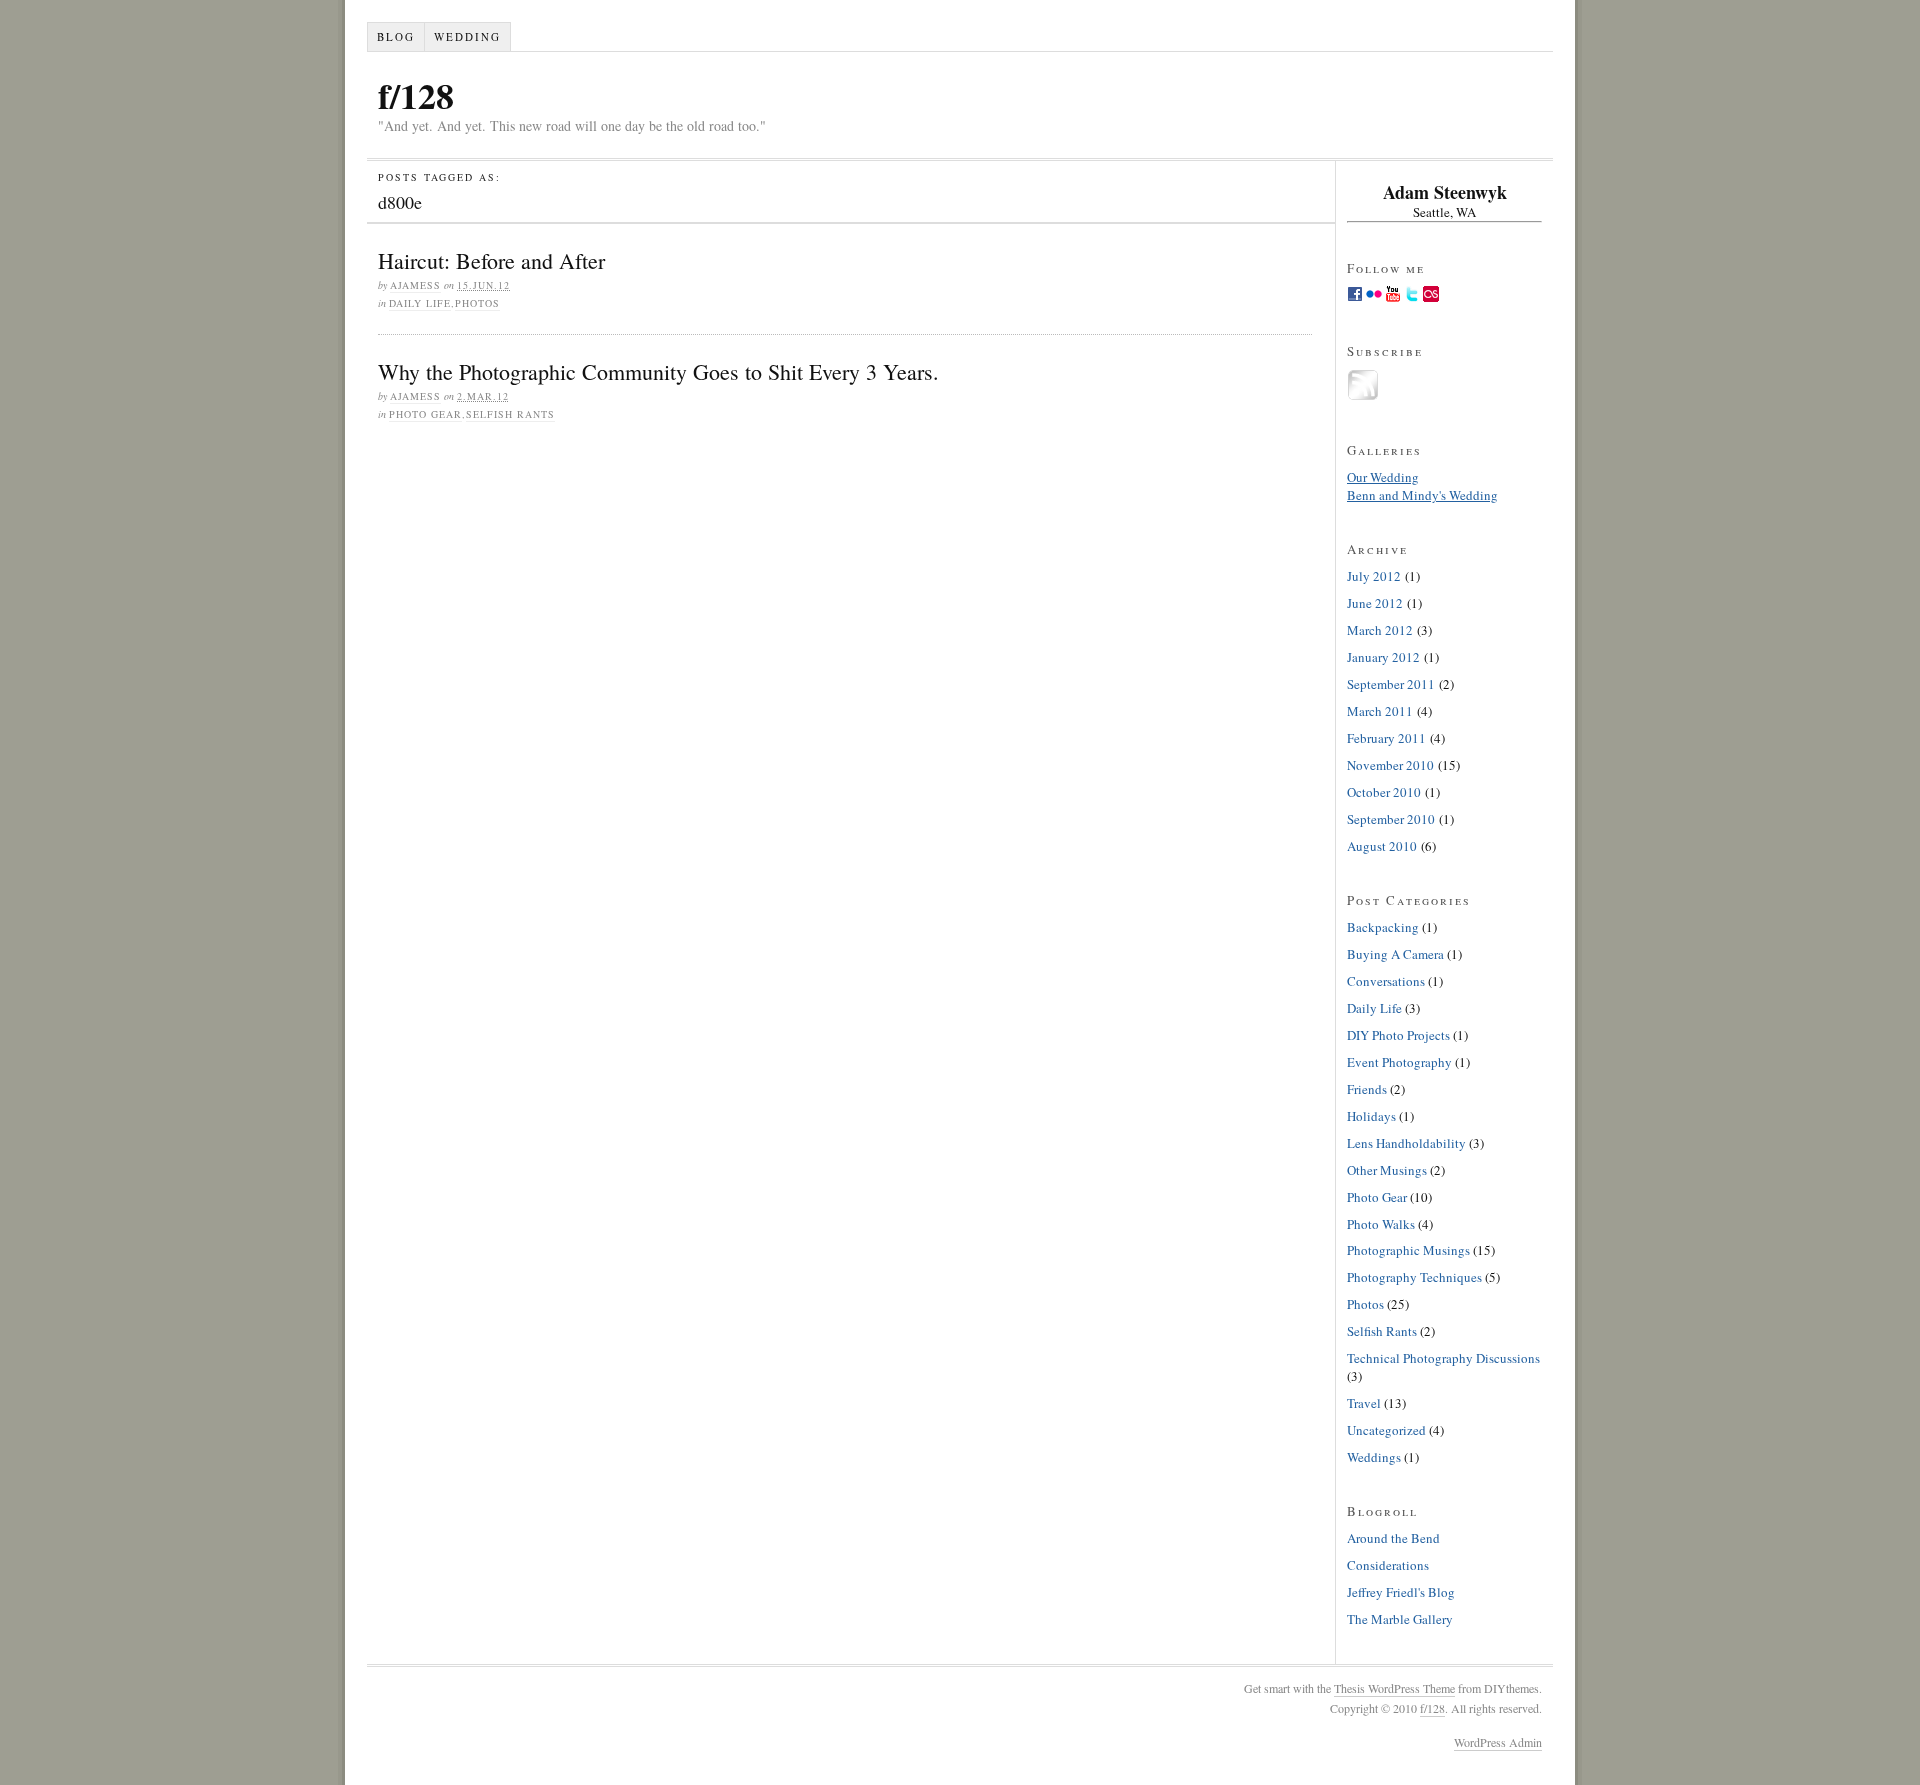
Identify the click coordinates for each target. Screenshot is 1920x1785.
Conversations (1386, 981)
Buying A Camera (1395, 954)
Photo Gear (425, 414)
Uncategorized (1386, 1430)
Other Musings (1387, 1170)
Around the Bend (1393, 1538)
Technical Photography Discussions (1443, 1358)
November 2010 (1390, 765)
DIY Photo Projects (1398, 1035)
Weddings (1374, 1457)
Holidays (1371, 1116)
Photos (477, 303)
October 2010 (1384, 792)
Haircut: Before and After (491, 260)
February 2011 (1386, 738)
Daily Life (420, 303)
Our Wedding (1383, 477)
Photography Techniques (1414, 1277)
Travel (1364, 1403)
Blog (396, 36)
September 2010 (1391, 819)
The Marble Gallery (1400, 1619)
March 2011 (1380, 711)
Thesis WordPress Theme (1394, 1688)
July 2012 (1374, 576)
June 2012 (1375, 603)
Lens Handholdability (1406, 1143)
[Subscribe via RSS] (1363, 396)
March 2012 (1380, 630)
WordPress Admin (1498, 1742)
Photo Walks (1381, 1224)
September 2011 (1391, 684)
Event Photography (1399, 1062)
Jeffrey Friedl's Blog (1401, 1592)
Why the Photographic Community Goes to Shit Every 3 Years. (658, 371)
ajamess (415, 285)
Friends (1367, 1089)
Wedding (467, 36)
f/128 (416, 95)
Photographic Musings (1408, 1250)
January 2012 (1383, 657)
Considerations (1388, 1565)
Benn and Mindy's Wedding (1422, 495)
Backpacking (1383, 927)
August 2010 (1382, 846)
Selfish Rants (510, 414)
